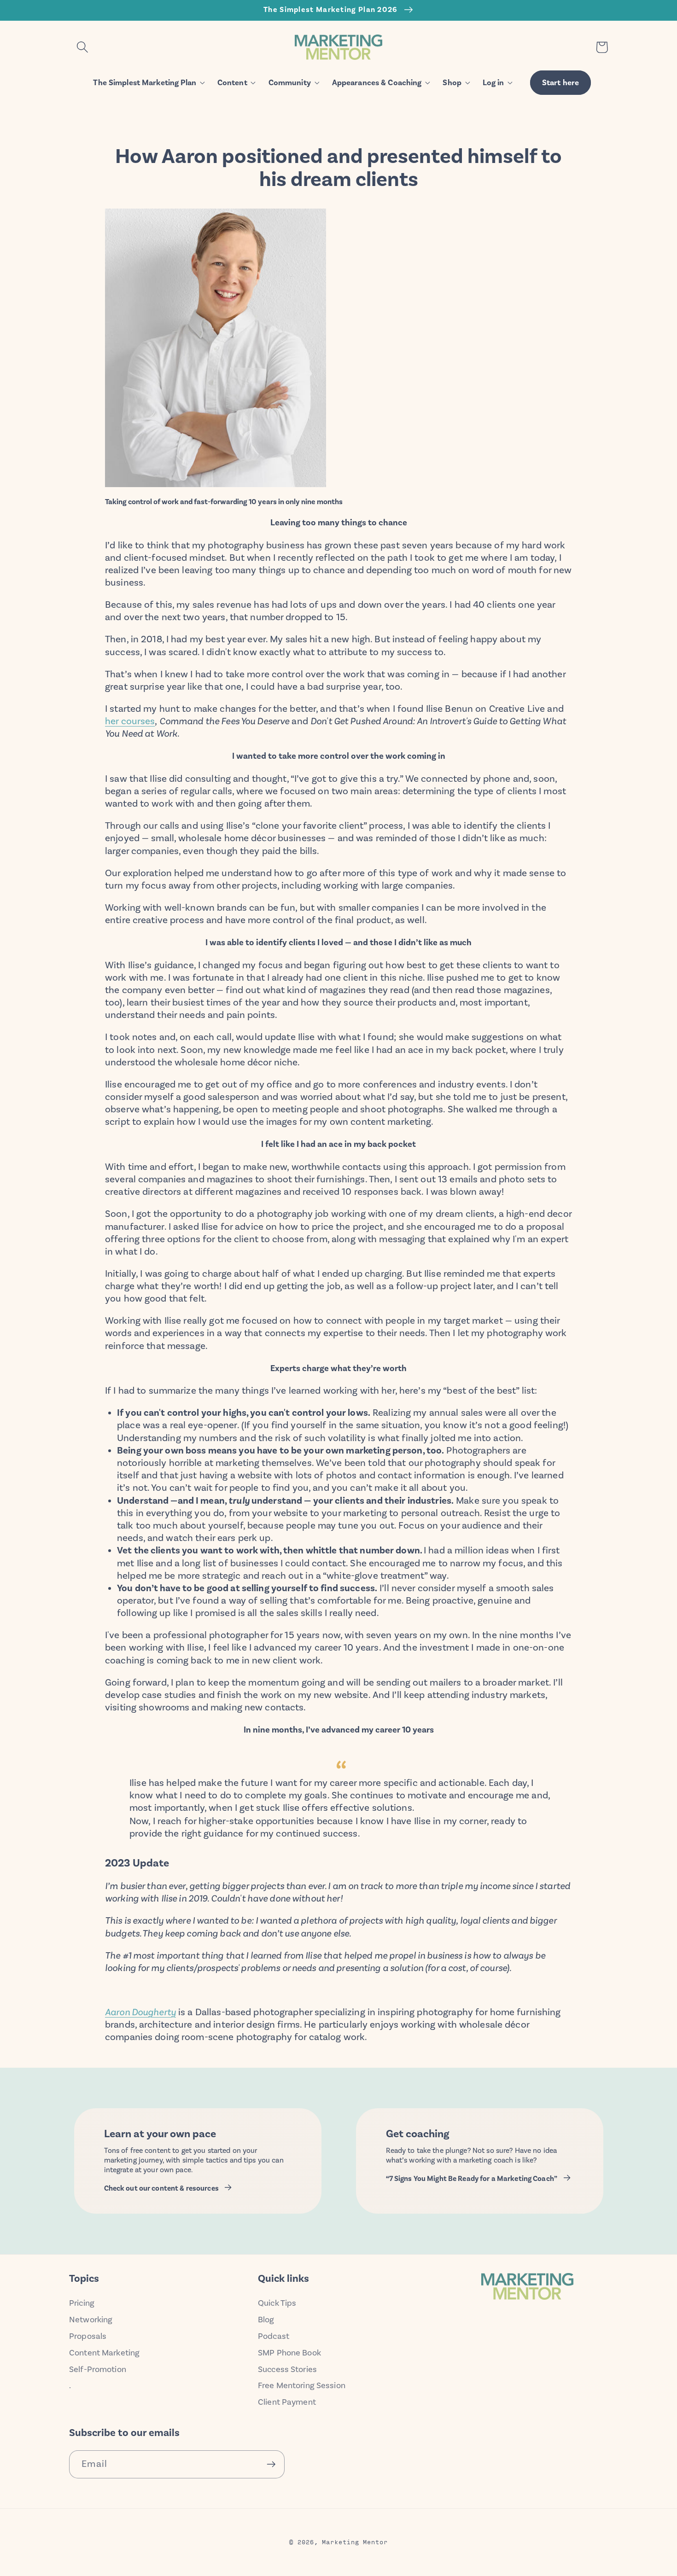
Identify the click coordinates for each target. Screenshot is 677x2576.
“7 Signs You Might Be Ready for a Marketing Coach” (472, 2179)
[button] (82, 47)
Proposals (88, 2336)
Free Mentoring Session (302, 2385)
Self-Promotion (98, 2369)
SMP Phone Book (289, 2353)
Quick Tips (277, 2303)
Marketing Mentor (355, 2541)
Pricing (82, 2303)
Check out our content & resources (161, 2188)
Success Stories (287, 2369)
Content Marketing (104, 2353)
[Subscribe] (271, 2464)
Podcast (274, 2336)
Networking (91, 2320)
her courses (130, 721)
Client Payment (287, 2402)
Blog (266, 2320)
